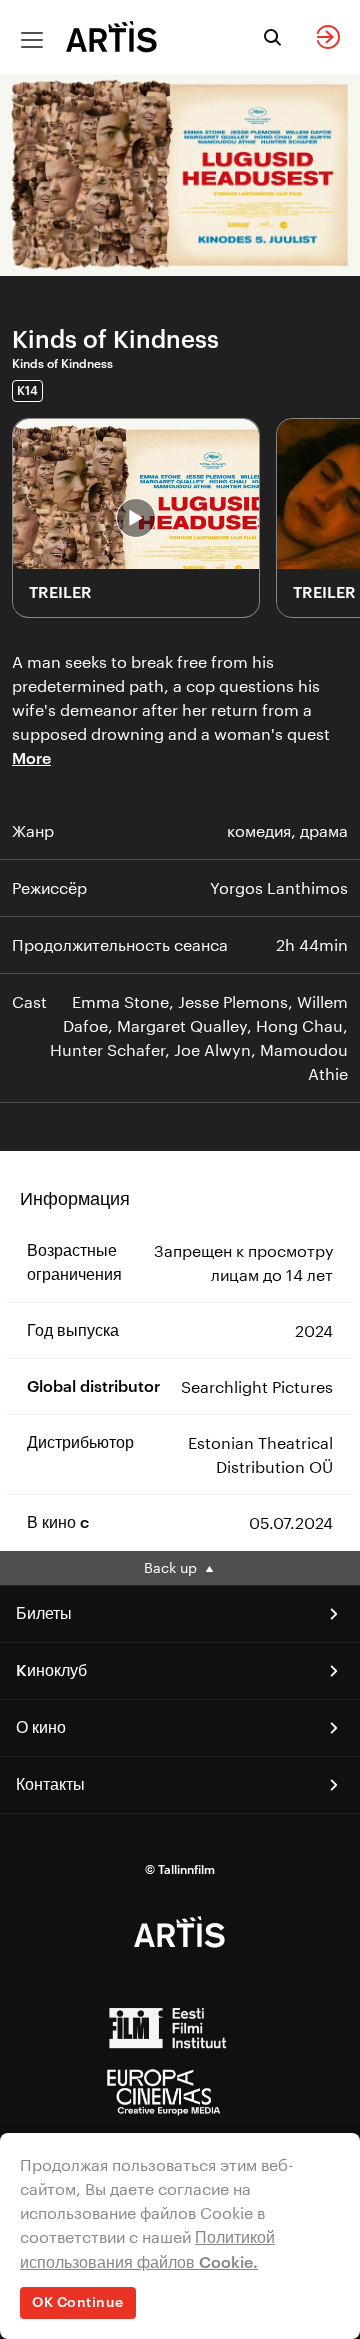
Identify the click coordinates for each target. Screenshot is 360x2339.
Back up (172, 1567)
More (31, 759)
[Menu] (32, 40)
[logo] (112, 36)
